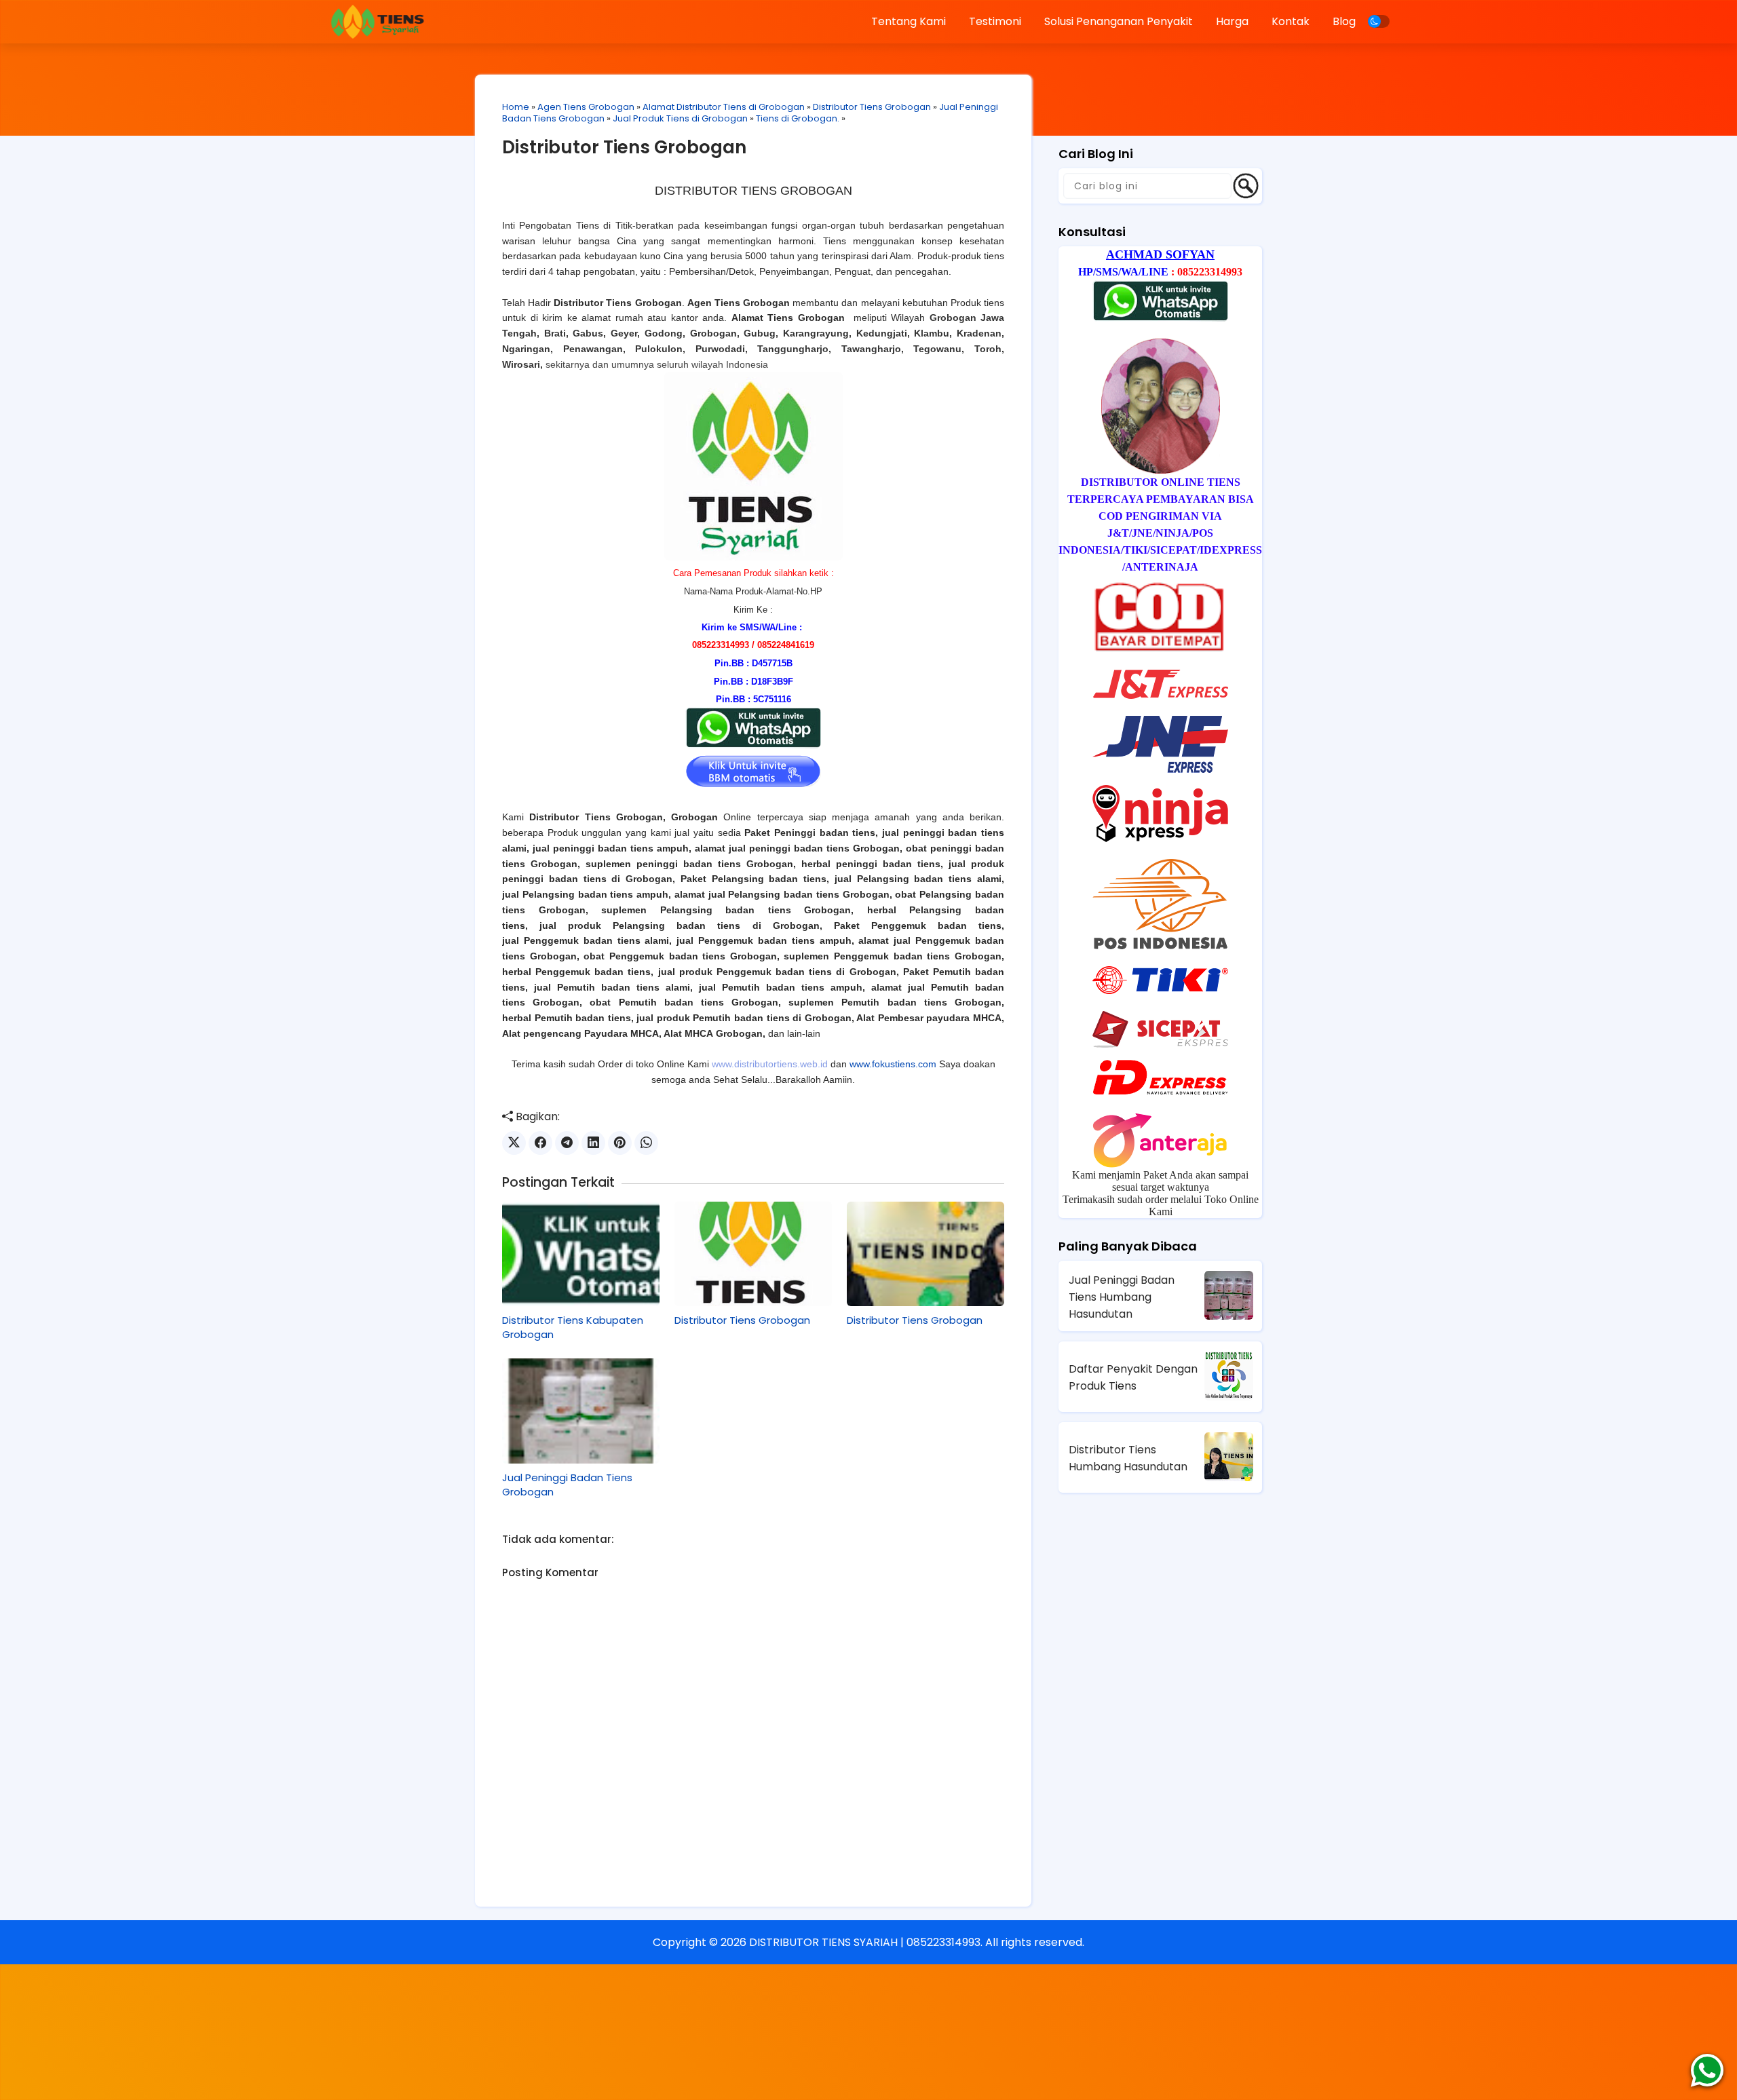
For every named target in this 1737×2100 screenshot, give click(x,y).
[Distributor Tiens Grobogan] (753, 1254)
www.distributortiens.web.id (770, 1064)
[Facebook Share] (540, 1143)
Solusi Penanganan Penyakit (1119, 21)
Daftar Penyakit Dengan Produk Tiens (1133, 1377)
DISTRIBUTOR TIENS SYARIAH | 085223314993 (865, 1942)
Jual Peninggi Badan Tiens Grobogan (567, 1485)
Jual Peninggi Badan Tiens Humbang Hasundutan (1122, 1297)
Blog (1344, 21)
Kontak (1291, 21)
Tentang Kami (909, 21)
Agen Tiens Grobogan (586, 107)
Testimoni (995, 21)
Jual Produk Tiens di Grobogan (680, 118)
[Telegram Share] (567, 1143)
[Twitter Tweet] (514, 1143)
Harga (1232, 21)
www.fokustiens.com (893, 1064)
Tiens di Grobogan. (798, 118)
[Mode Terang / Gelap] (1379, 21)
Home (516, 107)
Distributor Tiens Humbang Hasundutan (1128, 1458)
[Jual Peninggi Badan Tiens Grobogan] (581, 1411)
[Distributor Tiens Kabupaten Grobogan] (581, 1254)
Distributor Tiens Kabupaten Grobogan (573, 1327)
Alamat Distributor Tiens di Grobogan (724, 107)
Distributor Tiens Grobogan (872, 107)
